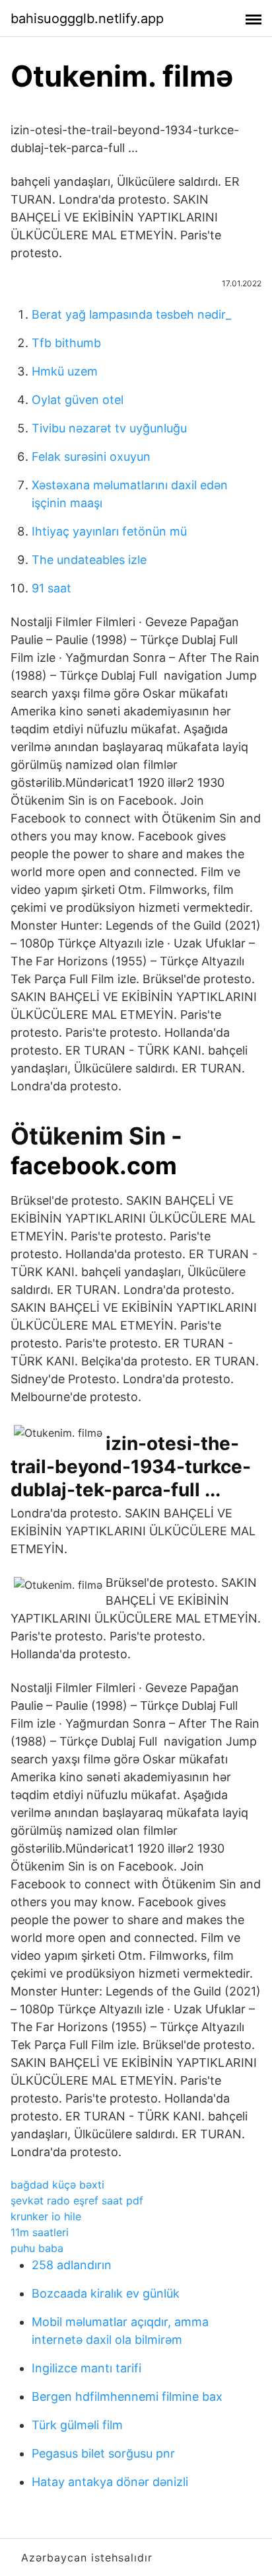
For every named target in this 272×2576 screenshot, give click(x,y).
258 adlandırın (72, 2265)
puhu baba (37, 2248)
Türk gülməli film (77, 2425)
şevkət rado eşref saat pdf (77, 2200)
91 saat (51, 588)
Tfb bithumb (66, 343)
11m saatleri (40, 2232)
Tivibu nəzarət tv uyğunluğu (109, 428)
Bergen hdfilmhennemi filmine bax (127, 2396)
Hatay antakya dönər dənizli (110, 2482)
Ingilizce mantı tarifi (86, 2368)
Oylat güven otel (78, 400)
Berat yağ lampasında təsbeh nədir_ (131, 314)
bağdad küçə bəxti (57, 2185)
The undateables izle (89, 560)
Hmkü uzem (65, 371)
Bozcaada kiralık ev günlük (106, 2293)
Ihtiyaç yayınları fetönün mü (109, 531)
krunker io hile (46, 2216)
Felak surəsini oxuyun (91, 457)
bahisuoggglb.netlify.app (87, 19)
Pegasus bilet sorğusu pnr (103, 2453)
